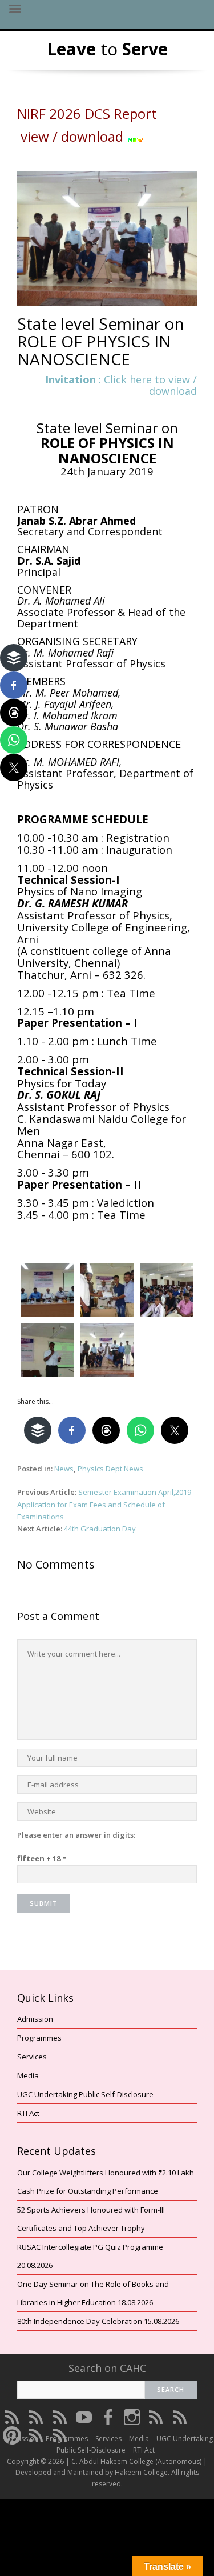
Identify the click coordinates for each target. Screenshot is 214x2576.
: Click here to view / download (121, 385)
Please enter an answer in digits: (76, 1835)
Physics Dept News (110, 1469)
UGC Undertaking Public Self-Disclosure (85, 2094)
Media (28, 2075)
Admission (35, 2019)
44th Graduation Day (100, 1529)
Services (32, 2057)
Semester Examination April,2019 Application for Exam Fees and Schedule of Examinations (104, 1504)
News (64, 1469)
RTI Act (28, 2113)
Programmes (39, 2038)
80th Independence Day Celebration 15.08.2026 (98, 2321)
